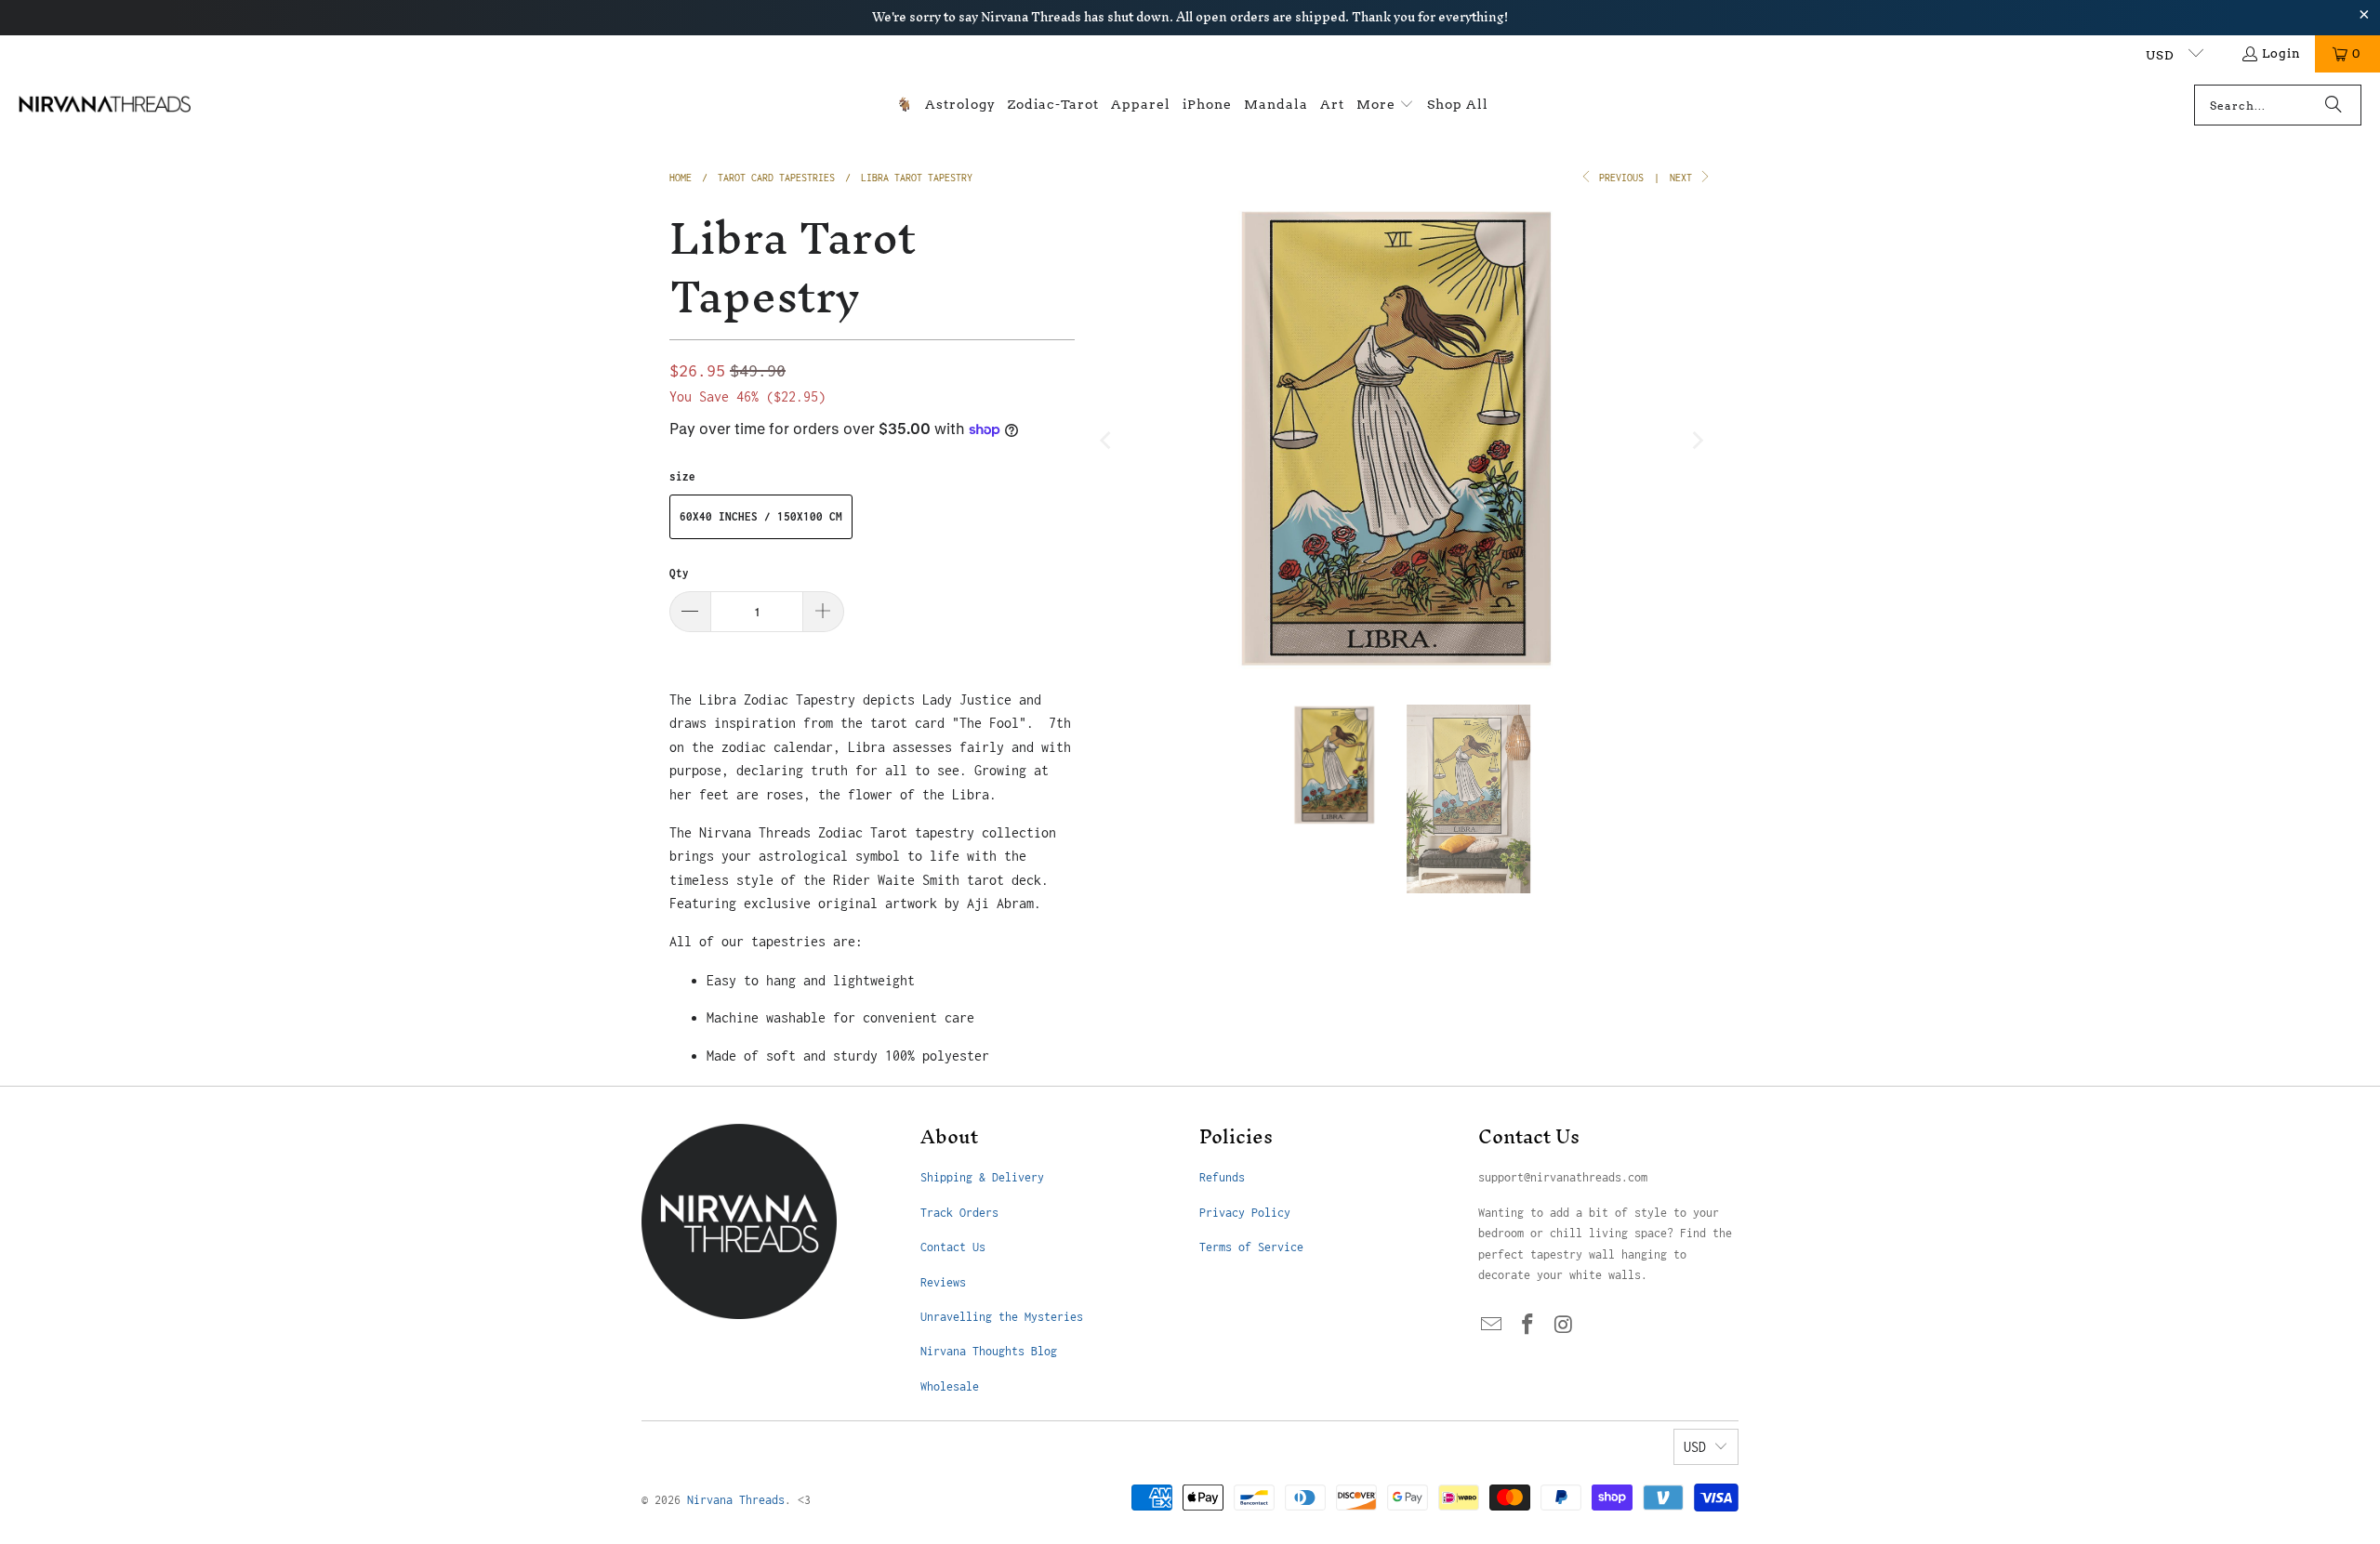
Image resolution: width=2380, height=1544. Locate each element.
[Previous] (1107, 441)
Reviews (943, 1282)
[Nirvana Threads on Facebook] (1528, 1326)
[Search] (2334, 105)
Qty (679, 573)
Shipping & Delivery (982, 1177)
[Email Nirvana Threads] (1492, 1326)
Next (1684, 178)
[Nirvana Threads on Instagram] (1564, 1326)
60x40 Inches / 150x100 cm (761, 516)
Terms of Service (1251, 1247)
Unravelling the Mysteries (1002, 1317)
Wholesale (950, 1386)
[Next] (1697, 441)
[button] (1385, 106)
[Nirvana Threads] (105, 105)
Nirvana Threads (736, 1500)
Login (2281, 53)
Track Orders (959, 1213)
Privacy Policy (1245, 1213)
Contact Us (953, 1247)
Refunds (1222, 1177)
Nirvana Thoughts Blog (989, 1351)
